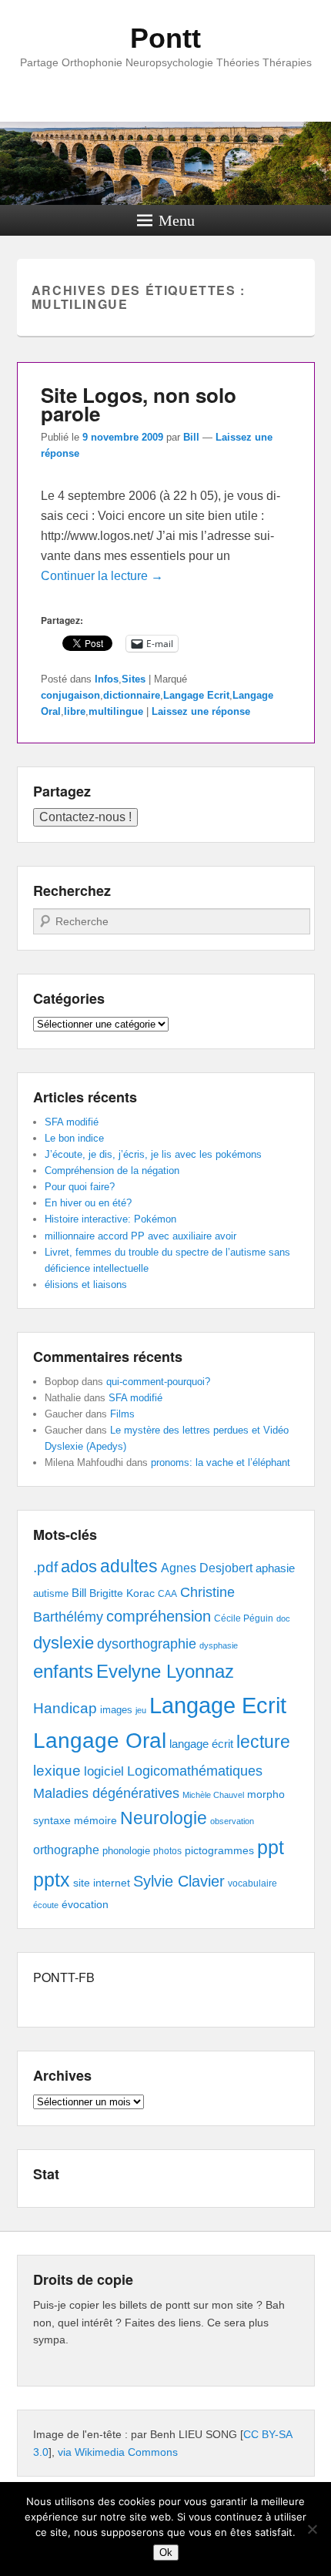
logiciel (104, 1771)
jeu (141, 1710)
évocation (85, 1904)
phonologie (126, 1851)
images (116, 1710)
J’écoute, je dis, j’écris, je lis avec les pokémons (153, 1154)
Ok (166, 2553)
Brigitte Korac (122, 1593)
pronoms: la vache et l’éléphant (221, 1462)
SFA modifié (72, 1122)
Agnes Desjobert (207, 1568)
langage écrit (201, 1744)
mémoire (95, 1820)
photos (167, 1851)
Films (122, 1414)
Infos (107, 679)
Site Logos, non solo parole (139, 404)
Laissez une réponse (201, 711)
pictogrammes (219, 1851)
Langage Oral (100, 1741)
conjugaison (70, 695)
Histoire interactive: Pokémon (110, 1219)
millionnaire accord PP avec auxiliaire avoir (140, 1236)
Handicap (65, 1708)
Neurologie (164, 1818)
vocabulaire (252, 1883)
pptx (52, 1880)
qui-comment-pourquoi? (158, 1382)
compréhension (159, 1616)
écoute (46, 1905)
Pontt (165, 38)
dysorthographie (147, 1644)
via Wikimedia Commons (118, 2452)
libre (75, 711)
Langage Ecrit (196, 695)
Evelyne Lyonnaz (165, 1671)
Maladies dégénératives (106, 1793)
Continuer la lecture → (102, 576)
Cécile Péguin (244, 1618)
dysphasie (219, 1645)
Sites (134, 679)
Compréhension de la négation (112, 1171)
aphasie (275, 1568)
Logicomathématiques (195, 1771)
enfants (63, 1671)
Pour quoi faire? (80, 1187)
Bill (191, 437)
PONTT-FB (64, 1977)
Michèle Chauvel (213, 1795)
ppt (271, 1848)
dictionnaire (132, 695)
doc (283, 1618)
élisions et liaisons (86, 1285)
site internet (102, 1883)
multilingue (116, 711)
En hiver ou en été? (88, 1203)
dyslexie (64, 1643)
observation (232, 1821)
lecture (263, 1742)
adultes (129, 1566)
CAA (167, 1594)
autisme (51, 1593)
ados (79, 1566)
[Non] (312, 2529)
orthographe (66, 1850)
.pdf (45, 1567)
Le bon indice (74, 1138)
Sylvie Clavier (179, 1881)
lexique (57, 1771)
